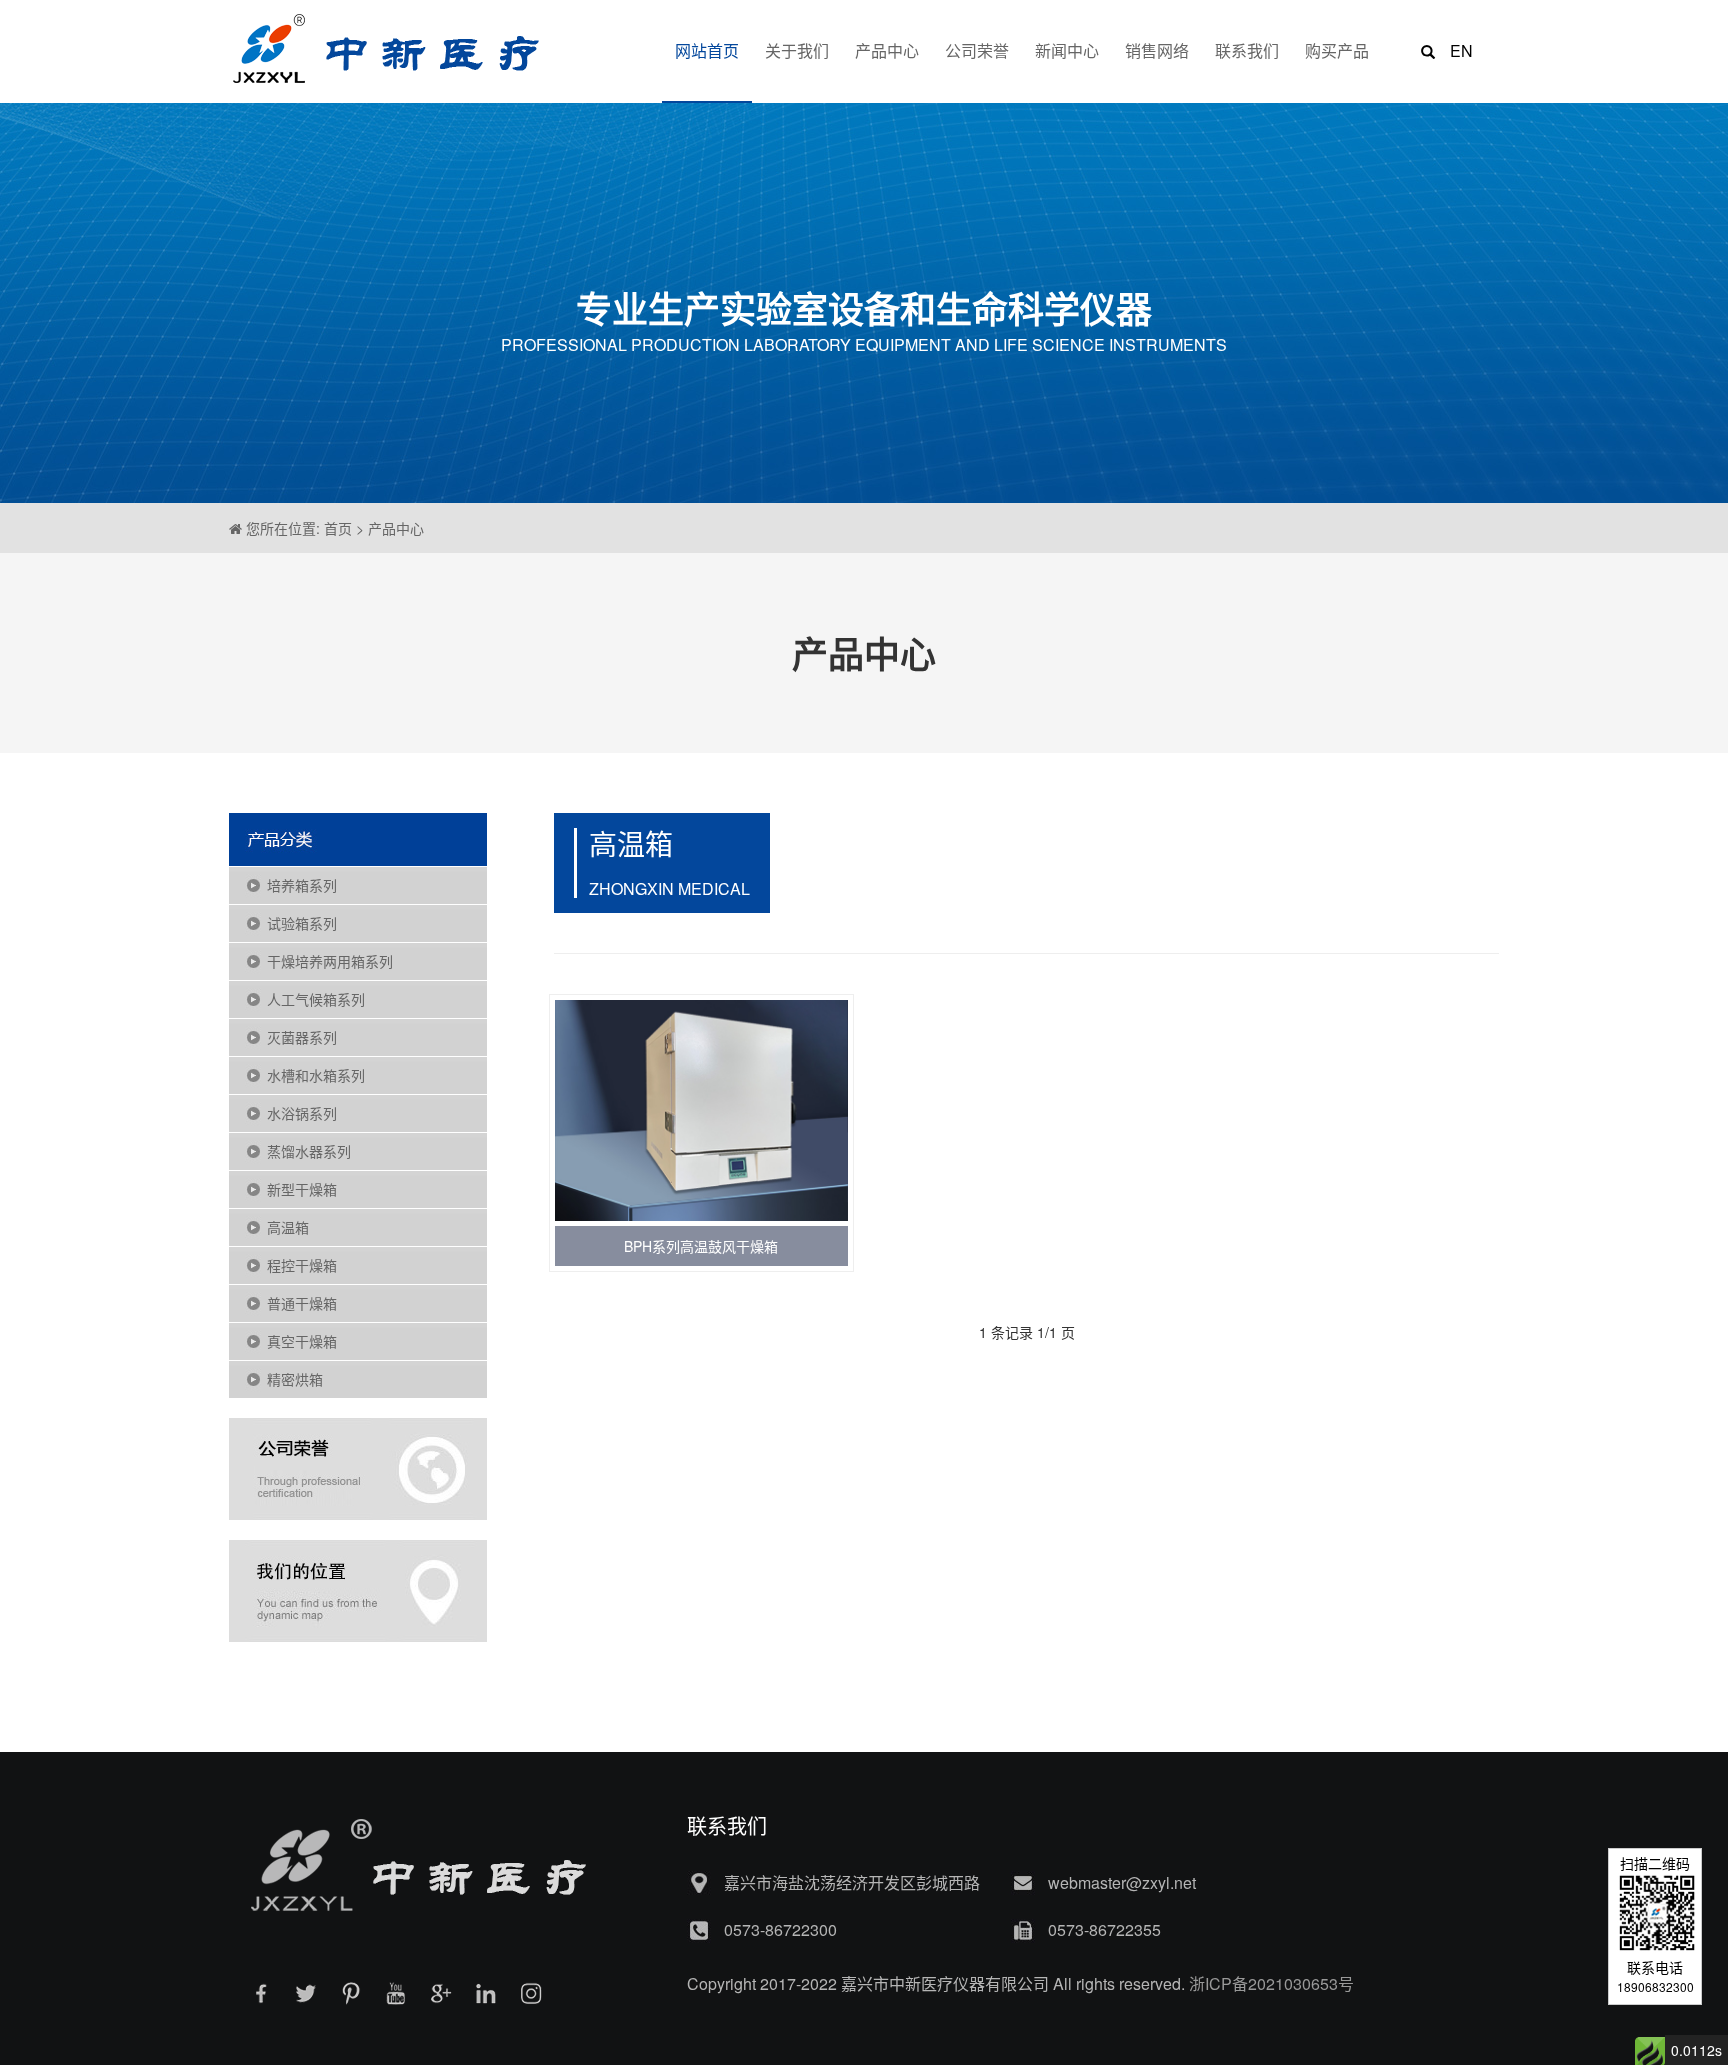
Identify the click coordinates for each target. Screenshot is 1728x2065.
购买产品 (1337, 50)
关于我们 (797, 50)
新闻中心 (1067, 50)
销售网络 (1157, 50)
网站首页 (707, 50)
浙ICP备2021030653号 (1271, 1983)
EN (1461, 50)
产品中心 (887, 50)
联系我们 (1247, 50)
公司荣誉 (977, 50)
